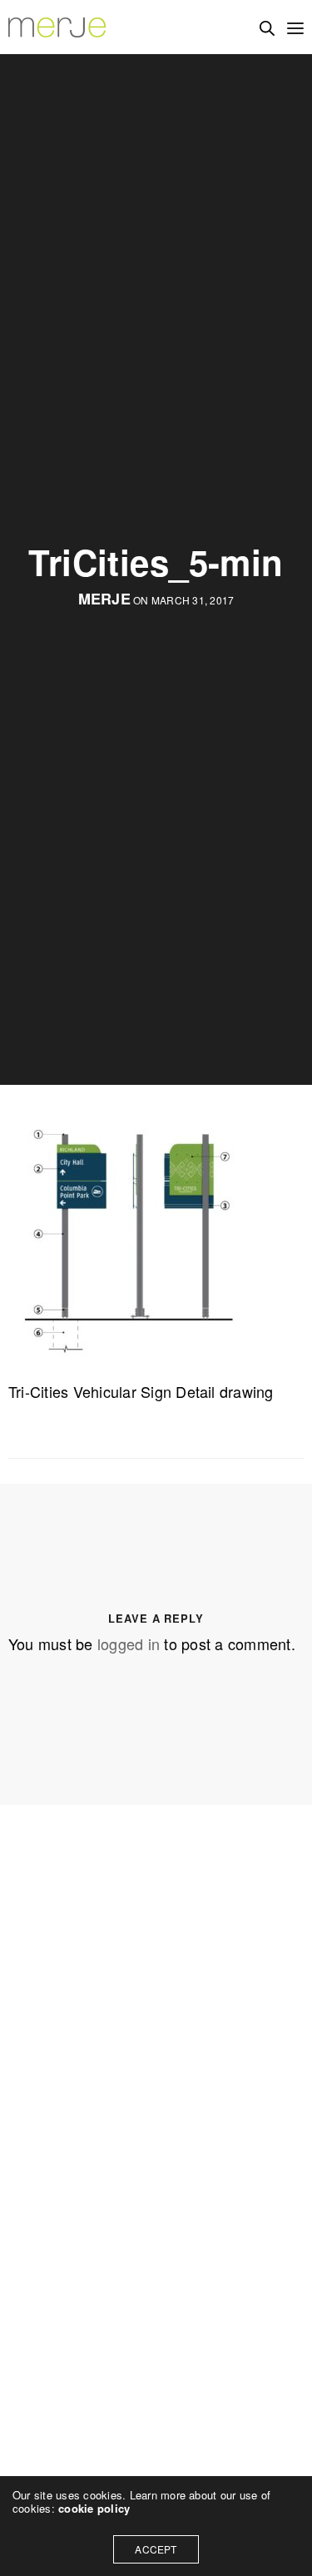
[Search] (267, 28)
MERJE (104, 599)
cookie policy (94, 2508)
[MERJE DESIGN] (58, 27)
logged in (129, 1644)
